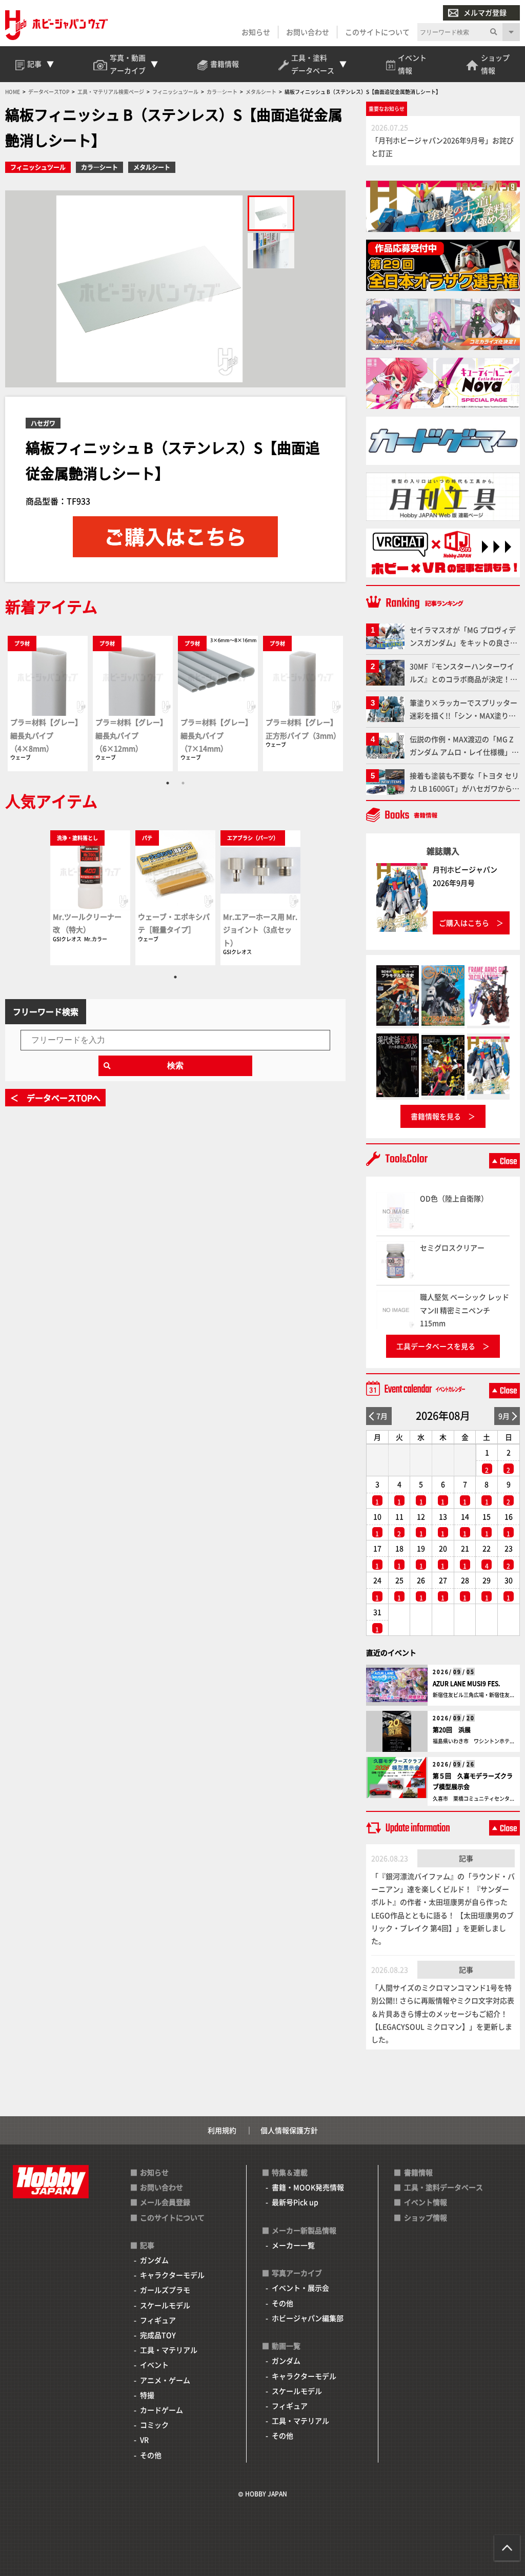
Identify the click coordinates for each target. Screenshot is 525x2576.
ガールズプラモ (165, 2290)
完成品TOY (158, 2335)
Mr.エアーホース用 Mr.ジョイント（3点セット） (260, 929)
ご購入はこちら (464, 923)
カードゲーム (161, 2410)
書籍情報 (418, 2172)
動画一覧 (286, 2346)
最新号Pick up (295, 2202)
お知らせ (256, 32)
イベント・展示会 (300, 2288)
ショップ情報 (426, 2217)
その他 (151, 2455)
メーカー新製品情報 (304, 2230)
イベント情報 (426, 2202)
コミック (154, 2425)
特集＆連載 (290, 2172)
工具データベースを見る (436, 1346)
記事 (466, 1858)
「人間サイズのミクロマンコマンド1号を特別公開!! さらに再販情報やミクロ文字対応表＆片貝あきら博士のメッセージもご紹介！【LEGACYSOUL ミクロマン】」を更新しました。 (443, 2013)
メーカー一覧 (293, 2245)
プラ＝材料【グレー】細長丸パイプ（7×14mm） (216, 735)
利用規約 (222, 2130)
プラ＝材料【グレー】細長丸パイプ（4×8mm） (46, 735)
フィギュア (158, 2320)
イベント (154, 2365)
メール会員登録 (165, 2202)
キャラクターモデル (172, 2275)
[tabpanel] (48, 703)
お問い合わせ (308, 32)
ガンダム (154, 2260)
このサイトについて (377, 32)
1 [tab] (168, 783)
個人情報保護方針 (289, 2130)
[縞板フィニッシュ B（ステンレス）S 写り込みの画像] (271, 251)
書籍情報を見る (436, 1116)
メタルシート (152, 167)
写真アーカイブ (297, 2273)
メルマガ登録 (485, 12)
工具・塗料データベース (443, 2187)
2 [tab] (183, 783)
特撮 (147, 2395)
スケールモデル (165, 2305)
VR (144, 2440)
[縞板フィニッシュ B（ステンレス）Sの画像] (271, 213)
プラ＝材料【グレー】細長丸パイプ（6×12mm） (131, 735)
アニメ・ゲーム (165, 2380)
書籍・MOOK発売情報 (308, 2187)
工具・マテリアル (169, 2350)
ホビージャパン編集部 (308, 2318)
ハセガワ (43, 423)
